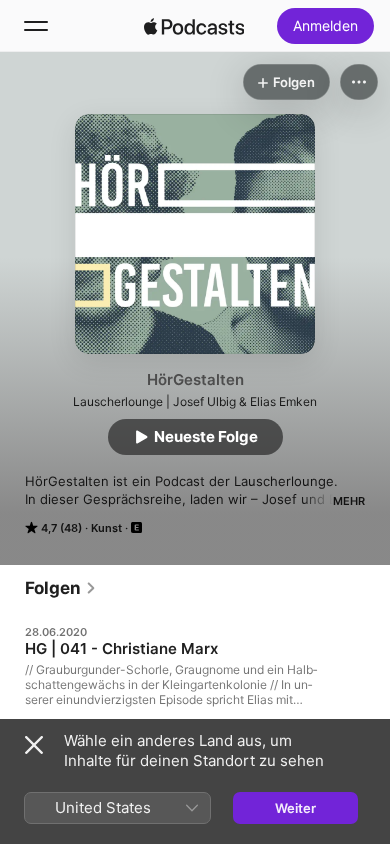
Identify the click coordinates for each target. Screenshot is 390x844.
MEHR (349, 501)
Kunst (106, 528)
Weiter (295, 808)
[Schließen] (34, 745)
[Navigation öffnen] (36, 26)
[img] (194, 26)
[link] (61, 588)
